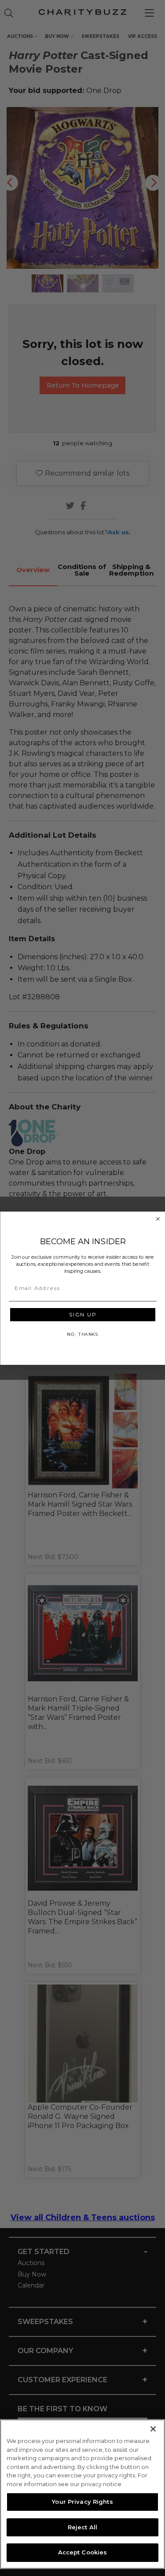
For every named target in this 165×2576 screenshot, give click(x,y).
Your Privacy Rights (82, 2502)
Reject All (82, 2527)
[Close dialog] (158, 1219)
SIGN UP (82, 1314)
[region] (82, 2494)
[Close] (153, 2429)
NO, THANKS (82, 1334)
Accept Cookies (83, 2552)
